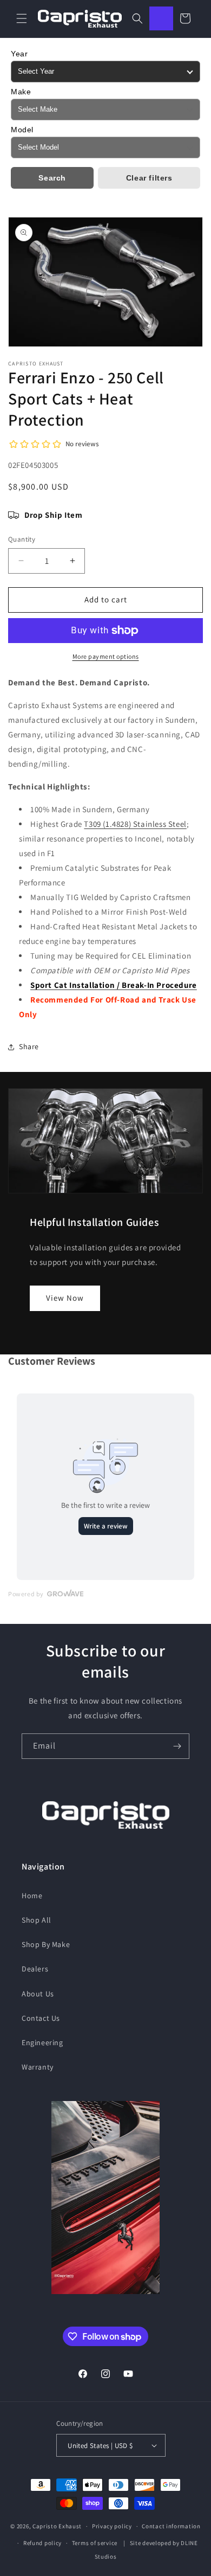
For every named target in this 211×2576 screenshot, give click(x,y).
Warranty (38, 2067)
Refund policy (42, 2543)
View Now (65, 1298)
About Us (38, 1994)
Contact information (171, 2526)
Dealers (35, 1969)
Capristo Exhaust (57, 2526)
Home (32, 1896)
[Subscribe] (177, 1746)
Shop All (37, 1920)
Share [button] (29, 1046)
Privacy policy (112, 2526)
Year (19, 54)
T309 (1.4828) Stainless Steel (135, 824)
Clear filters (149, 178)
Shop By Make (46, 1944)
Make (21, 92)
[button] (22, 18)
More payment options (106, 656)
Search (52, 178)
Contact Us (41, 2018)
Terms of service (95, 2543)
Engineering (42, 2042)
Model (22, 130)
